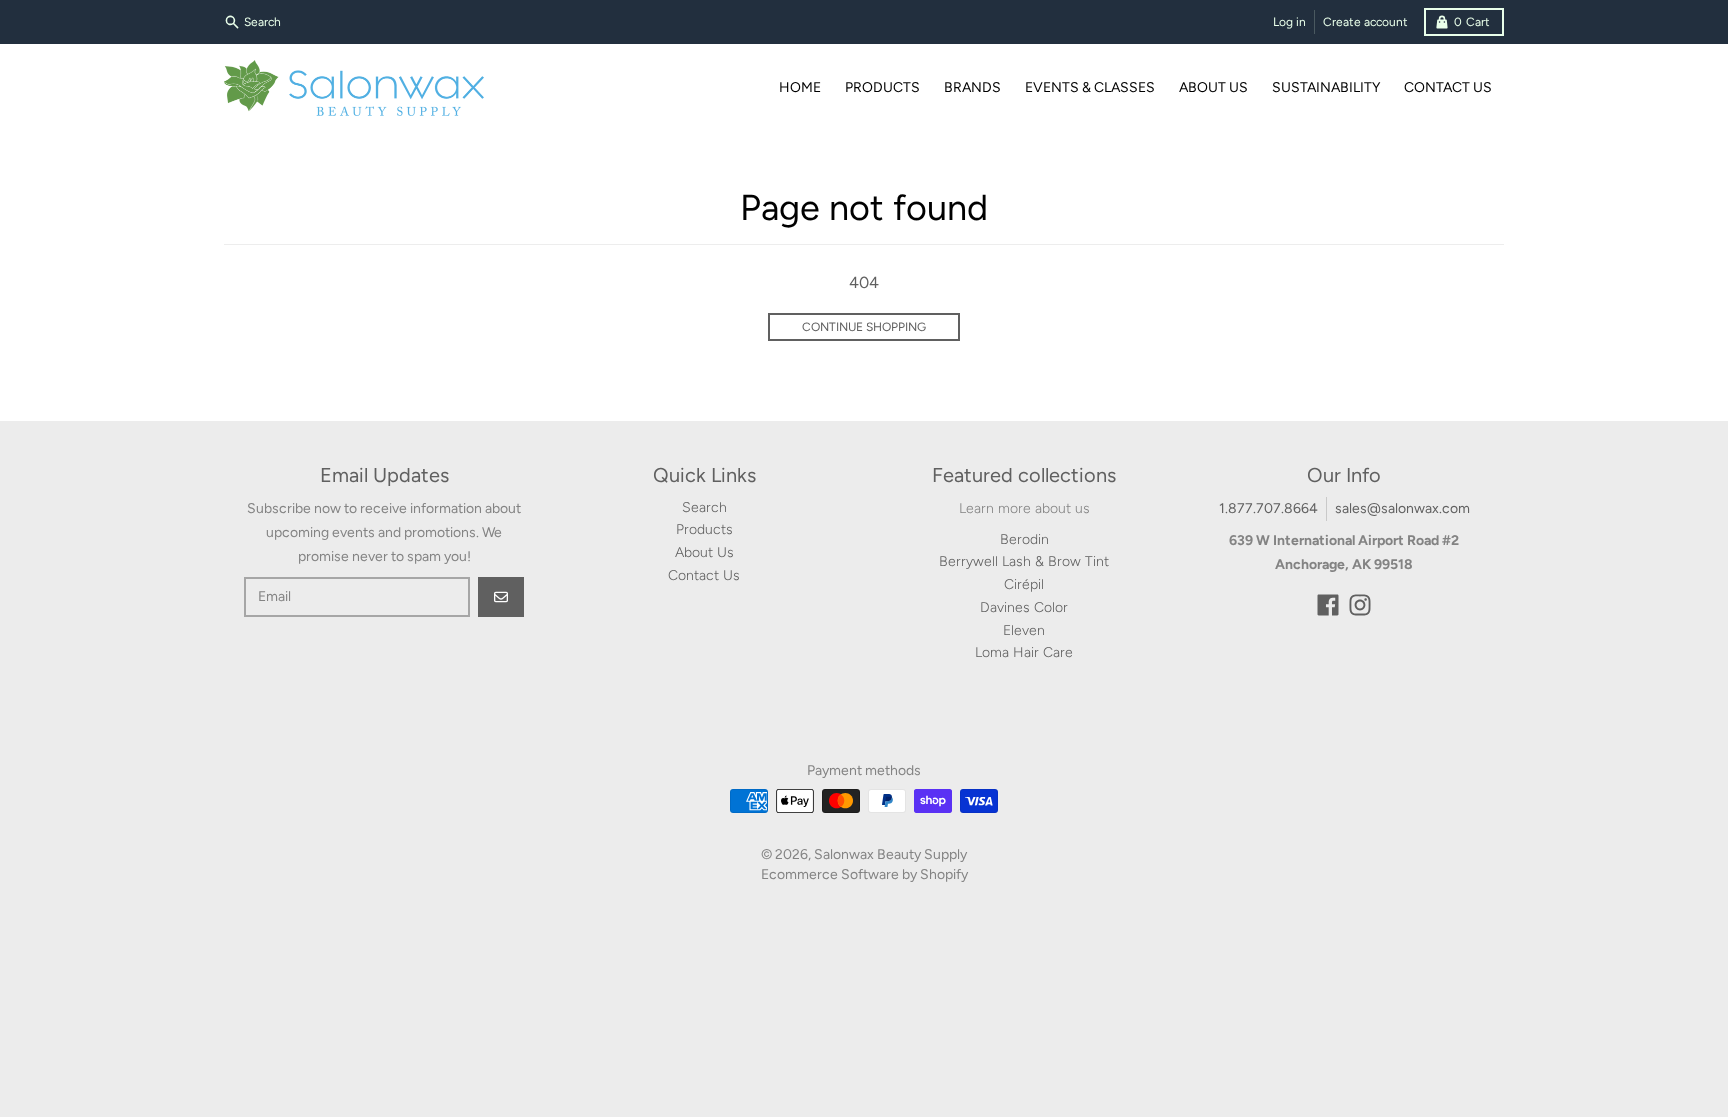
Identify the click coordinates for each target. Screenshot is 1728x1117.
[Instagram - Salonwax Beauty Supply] (1360, 605)
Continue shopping (864, 327)
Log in (1289, 22)
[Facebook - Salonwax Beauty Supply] (1328, 605)
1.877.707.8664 (1268, 508)
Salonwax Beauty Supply (890, 854)
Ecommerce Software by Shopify (864, 874)
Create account (1365, 22)
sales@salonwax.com (1402, 508)
